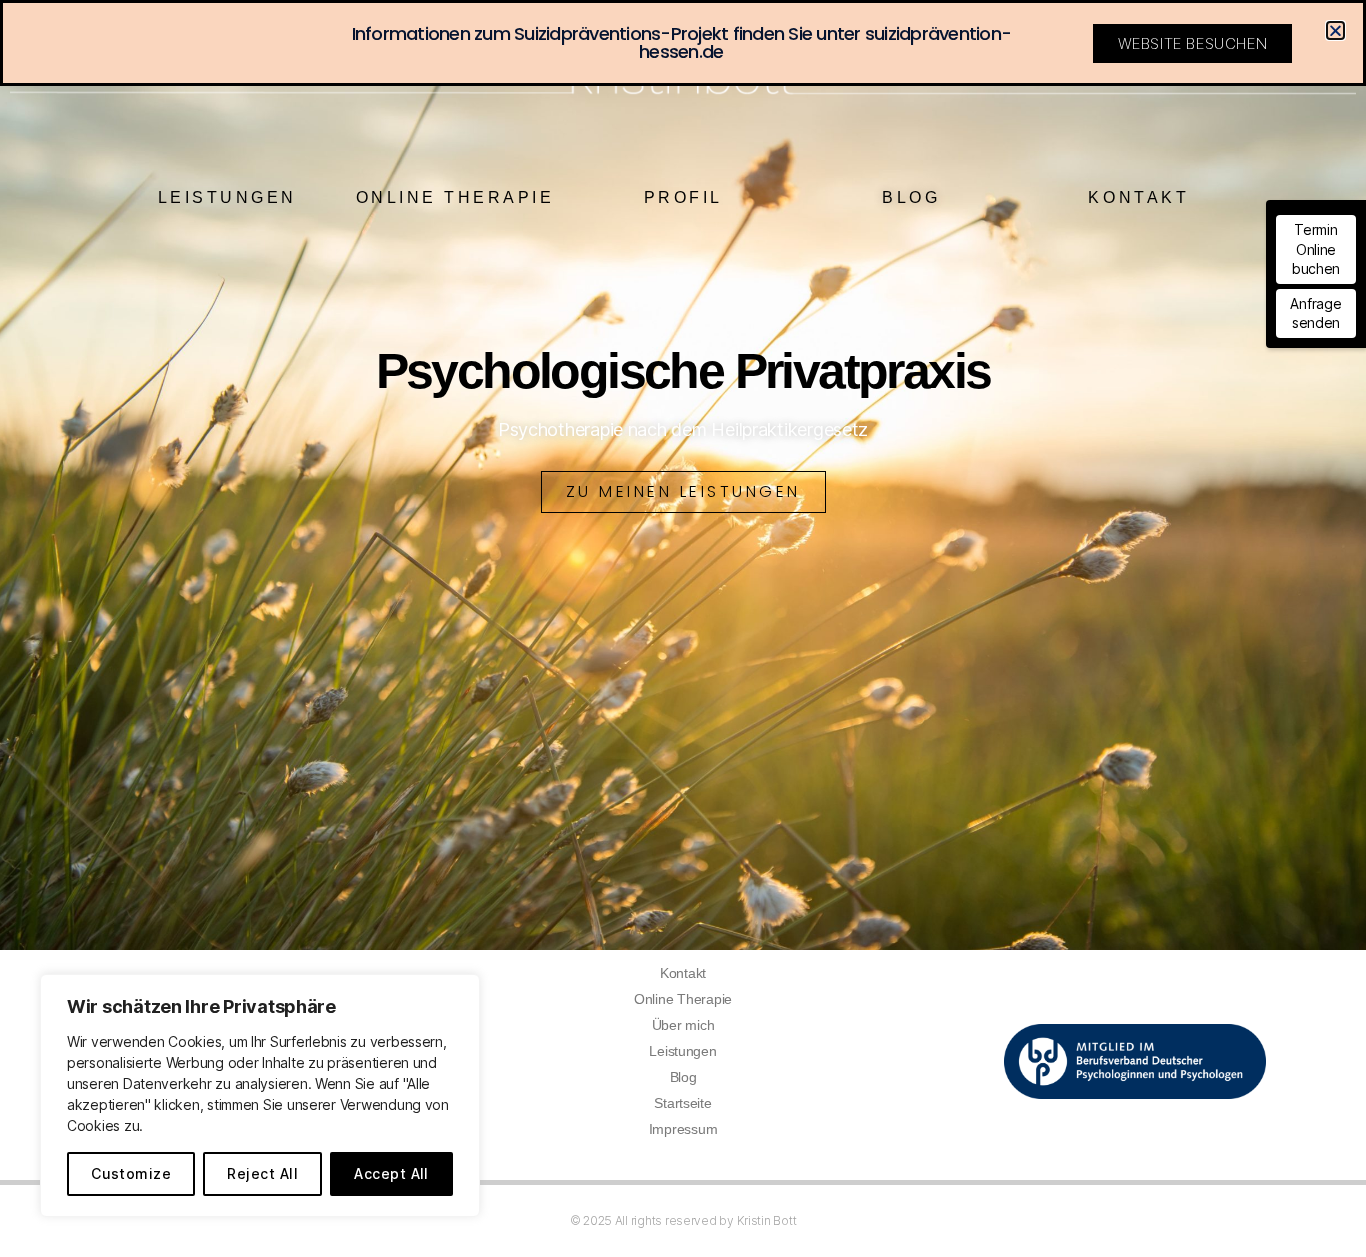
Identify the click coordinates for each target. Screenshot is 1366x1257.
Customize (131, 1173)
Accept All (391, 1173)
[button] (1335, 30)
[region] (260, 1095)
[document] (683, 628)
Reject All (262, 1173)
